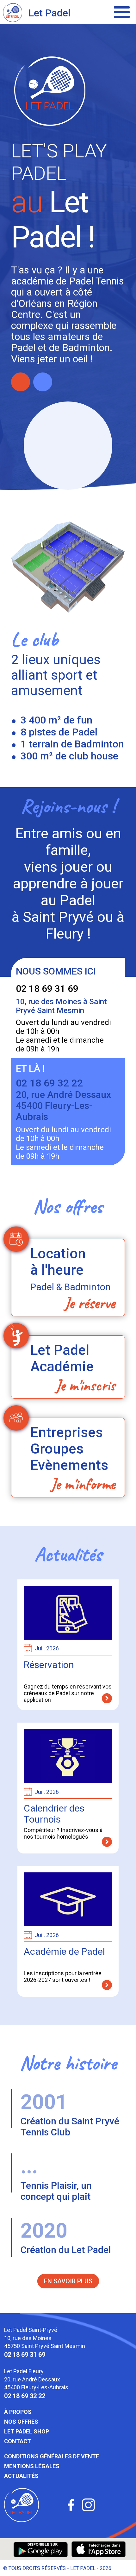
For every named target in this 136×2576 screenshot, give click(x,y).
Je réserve (90, 1303)
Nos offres (21, 2422)
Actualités (21, 2476)
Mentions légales (32, 2466)
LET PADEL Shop (27, 2431)
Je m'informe (83, 1484)
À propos (18, 2412)
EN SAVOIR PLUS (68, 2281)
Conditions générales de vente (52, 2456)
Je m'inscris (85, 1385)
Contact (18, 2441)
